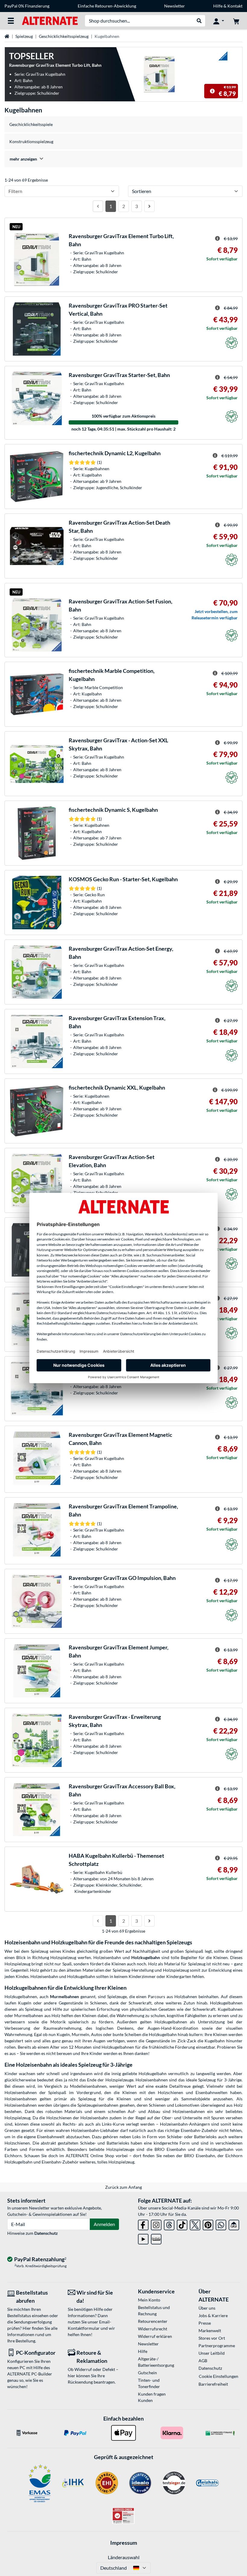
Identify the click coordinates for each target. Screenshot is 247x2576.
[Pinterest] (208, 2224)
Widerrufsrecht (153, 2329)
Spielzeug (24, 36)
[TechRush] (234, 2224)
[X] (195, 2224)
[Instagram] (156, 2224)
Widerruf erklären (155, 2336)
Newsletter (175, 6)
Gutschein (147, 2373)
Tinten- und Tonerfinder (149, 2383)
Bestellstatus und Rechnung (154, 2311)
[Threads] (169, 2224)
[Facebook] (143, 2224)
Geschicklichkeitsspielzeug (64, 36)
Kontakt (235, 6)
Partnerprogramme (217, 2346)
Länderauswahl (124, 2557)
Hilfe (218, 6)
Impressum (124, 2543)
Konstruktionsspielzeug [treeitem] (31, 141)
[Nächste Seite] (149, 206)
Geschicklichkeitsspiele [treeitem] (31, 124)
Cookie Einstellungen (219, 2376)
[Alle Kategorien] (11, 21)
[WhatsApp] (221, 2224)
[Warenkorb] (236, 21)
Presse (205, 2323)
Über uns (207, 2308)
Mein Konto (149, 2300)
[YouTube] (143, 2238)
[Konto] (219, 21)
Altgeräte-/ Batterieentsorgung (156, 2362)
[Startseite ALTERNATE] (50, 20)
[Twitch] (156, 2238)
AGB (203, 2361)
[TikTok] (182, 2224)
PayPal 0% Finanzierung (27, 6)
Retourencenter (153, 2321)
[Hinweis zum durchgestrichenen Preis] (212, 91)
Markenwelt (210, 2331)
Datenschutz (46, 2233)
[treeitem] (123, 159)
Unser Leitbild (212, 2353)
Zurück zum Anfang (123, 2187)
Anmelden (104, 2224)
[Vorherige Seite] (98, 206)
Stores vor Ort (212, 2338)
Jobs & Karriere (213, 2315)
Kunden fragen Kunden (152, 2397)
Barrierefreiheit (213, 2384)
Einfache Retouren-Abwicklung (107, 6)
